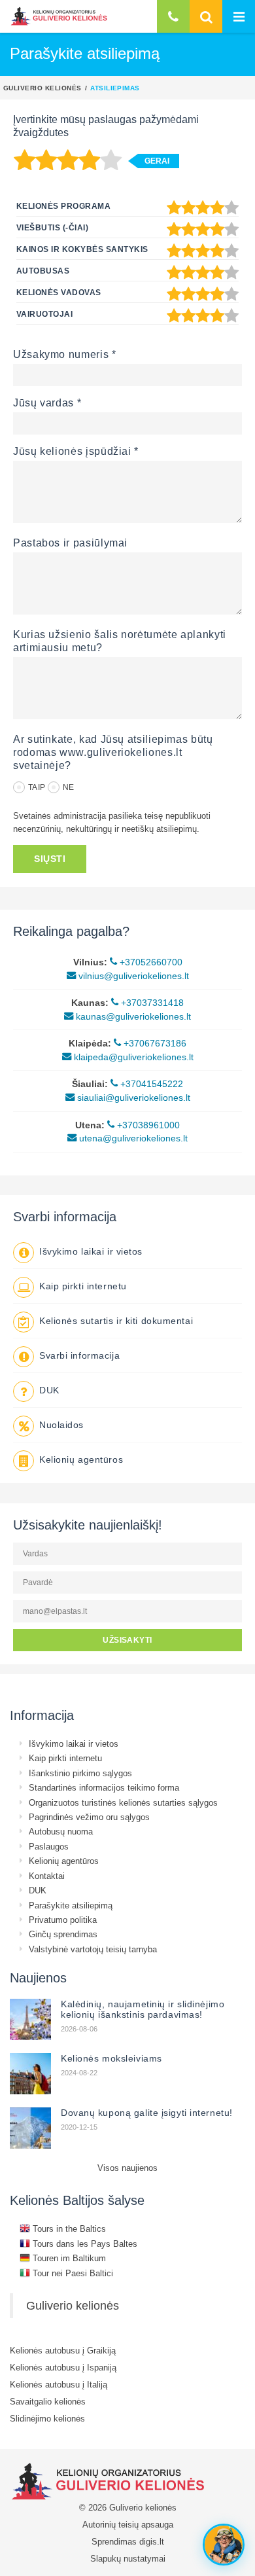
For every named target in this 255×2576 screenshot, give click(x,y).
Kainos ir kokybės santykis (82, 249)
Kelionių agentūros (81, 1459)
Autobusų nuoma (61, 1831)
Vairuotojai (44, 314)
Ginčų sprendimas (63, 1934)
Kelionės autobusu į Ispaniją (63, 2367)
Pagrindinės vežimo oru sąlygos (89, 1817)
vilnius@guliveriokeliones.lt (132, 976)
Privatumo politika (63, 1920)
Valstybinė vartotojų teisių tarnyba (93, 1949)
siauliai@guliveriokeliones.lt (132, 1098)
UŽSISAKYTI (127, 1640)
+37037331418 (151, 1003)
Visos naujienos (127, 2168)
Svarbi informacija (79, 1355)
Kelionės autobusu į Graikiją (63, 2350)
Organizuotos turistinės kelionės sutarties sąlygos (123, 1802)
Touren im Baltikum (68, 2258)
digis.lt (152, 2541)
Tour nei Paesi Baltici (72, 2273)
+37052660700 (150, 962)
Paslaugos (49, 1846)
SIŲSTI (50, 859)
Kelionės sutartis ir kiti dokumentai (116, 1321)
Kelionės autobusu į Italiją (59, 2384)
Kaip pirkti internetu (83, 1286)
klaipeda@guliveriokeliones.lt (132, 1057)
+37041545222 (150, 1084)
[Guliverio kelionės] (59, 16)
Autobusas (43, 271)
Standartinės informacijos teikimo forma (104, 1787)
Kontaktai (47, 1876)
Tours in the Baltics (68, 2228)
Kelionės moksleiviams (111, 2058)
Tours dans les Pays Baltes (84, 2244)
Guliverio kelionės (42, 88)
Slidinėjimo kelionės (47, 2418)
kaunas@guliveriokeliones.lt (132, 1016)
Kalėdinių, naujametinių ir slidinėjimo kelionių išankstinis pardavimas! (143, 2009)
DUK (49, 1390)
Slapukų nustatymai (128, 2558)
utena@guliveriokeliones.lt (132, 1138)
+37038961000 (147, 1125)
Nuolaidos (61, 1425)
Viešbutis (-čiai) (52, 227)
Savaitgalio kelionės (48, 2401)
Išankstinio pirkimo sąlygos (80, 1773)
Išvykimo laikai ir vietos (91, 1251)
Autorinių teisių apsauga (128, 2524)
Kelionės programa (63, 206)
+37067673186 (154, 1043)
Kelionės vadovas (59, 292)
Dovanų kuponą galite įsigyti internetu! (147, 2113)
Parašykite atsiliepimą (71, 1905)
